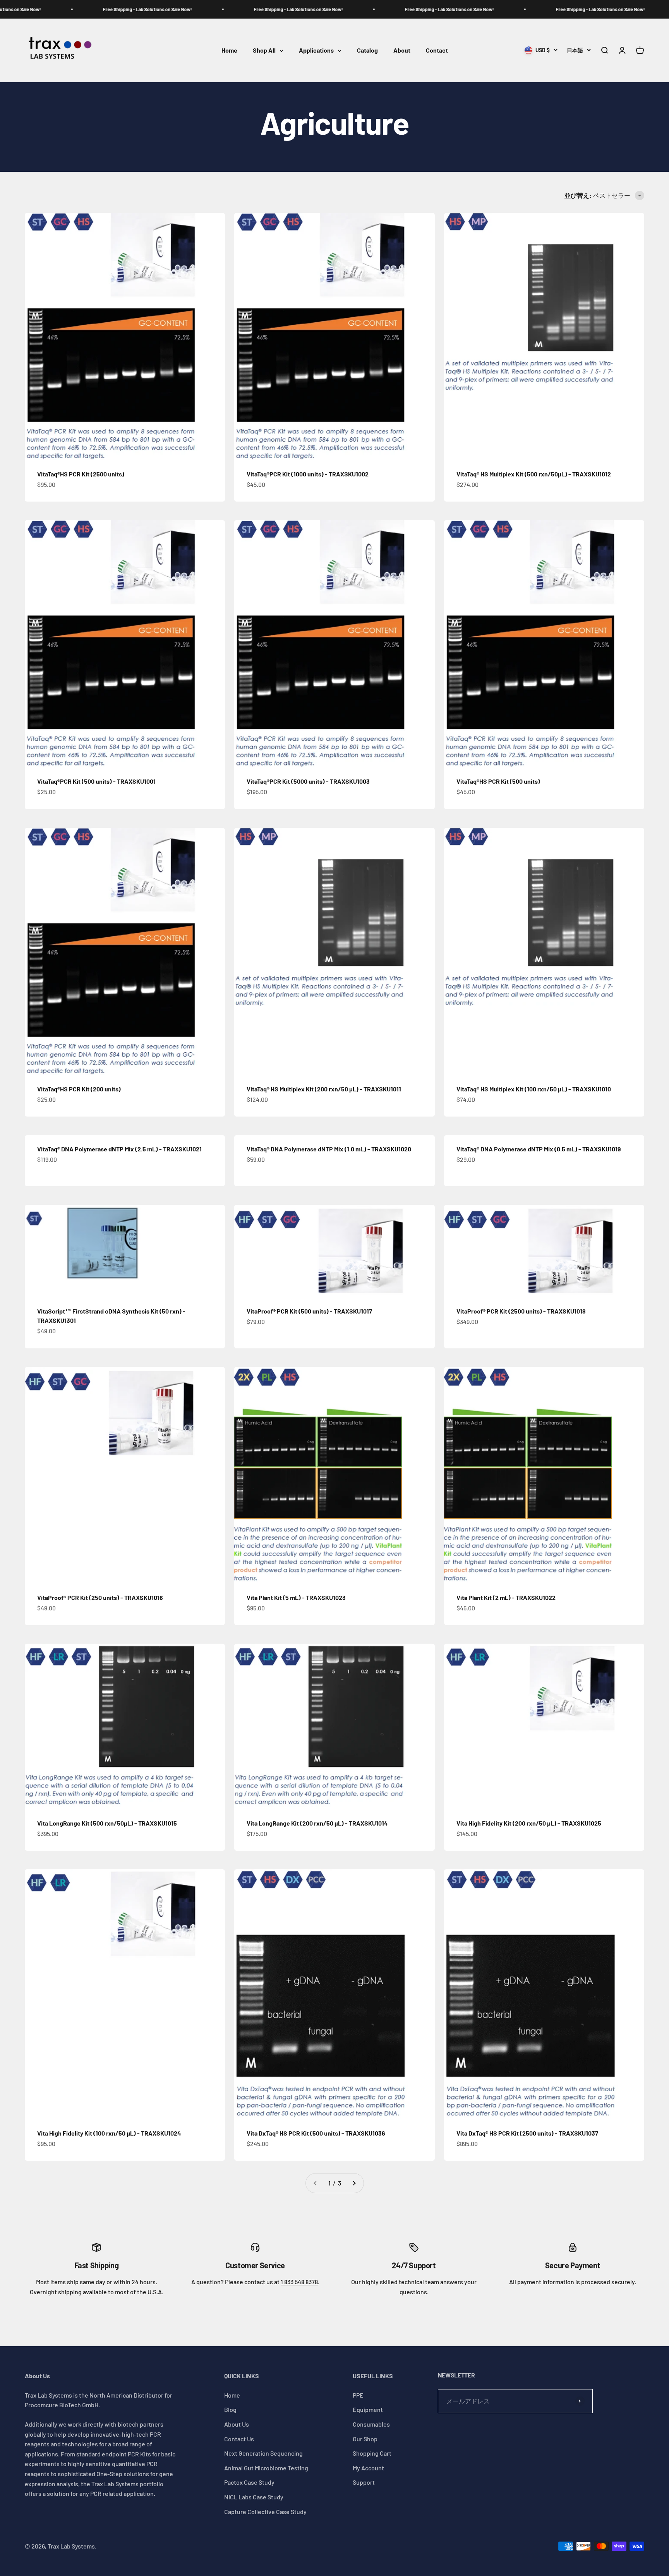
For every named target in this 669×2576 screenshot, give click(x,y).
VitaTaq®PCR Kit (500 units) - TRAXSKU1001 (96, 781)
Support (364, 2482)
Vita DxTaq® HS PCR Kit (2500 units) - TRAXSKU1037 (527, 2133)
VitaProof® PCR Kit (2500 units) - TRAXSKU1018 (521, 1311)
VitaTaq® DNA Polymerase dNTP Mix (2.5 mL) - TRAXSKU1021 (119, 1149)
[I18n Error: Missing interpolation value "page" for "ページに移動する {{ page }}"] (354, 2183)
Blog (230, 2409)
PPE (358, 2395)
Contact (437, 51)
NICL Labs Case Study (254, 2497)
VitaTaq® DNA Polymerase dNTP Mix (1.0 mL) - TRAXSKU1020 (329, 1149)
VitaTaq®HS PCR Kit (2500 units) (81, 474)
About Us (237, 2424)
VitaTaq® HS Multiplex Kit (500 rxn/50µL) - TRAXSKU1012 (534, 474)
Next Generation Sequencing (263, 2453)
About (402, 51)
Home (229, 51)
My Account (368, 2468)
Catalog (367, 51)
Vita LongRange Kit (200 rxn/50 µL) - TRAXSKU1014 (317, 1823)
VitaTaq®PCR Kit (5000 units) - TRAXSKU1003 (308, 781)
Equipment (368, 2409)
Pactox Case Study (249, 2482)
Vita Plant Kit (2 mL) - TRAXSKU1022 (506, 1597)
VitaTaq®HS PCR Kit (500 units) (498, 781)
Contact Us (239, 2439)
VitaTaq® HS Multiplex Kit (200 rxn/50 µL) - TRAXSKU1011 (324, 1089)
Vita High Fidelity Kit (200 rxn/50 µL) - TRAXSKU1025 (529, 1823)
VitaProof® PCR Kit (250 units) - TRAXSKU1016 (100, 1597)
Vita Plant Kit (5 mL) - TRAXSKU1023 (296, 1597)
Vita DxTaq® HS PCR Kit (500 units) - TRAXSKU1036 (316, 2133)
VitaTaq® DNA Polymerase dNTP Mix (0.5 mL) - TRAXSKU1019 (539, 1149)
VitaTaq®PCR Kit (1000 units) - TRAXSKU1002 (308, 474)
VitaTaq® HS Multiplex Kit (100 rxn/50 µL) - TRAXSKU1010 (534, 1089)
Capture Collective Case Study (265, 2512)
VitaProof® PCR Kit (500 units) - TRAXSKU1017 (309, 1311)
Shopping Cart (372, 2453)
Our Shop (365, 2439)
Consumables (371, 2424)
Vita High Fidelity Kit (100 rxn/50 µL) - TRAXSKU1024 (109, 2133)
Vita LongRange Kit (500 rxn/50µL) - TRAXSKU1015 (107, 1823)
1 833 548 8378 (299, 2282)
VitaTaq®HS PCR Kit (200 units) (79, 1089)
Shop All (264, 51)
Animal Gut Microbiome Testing (266, 2468)
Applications (316, 51)
